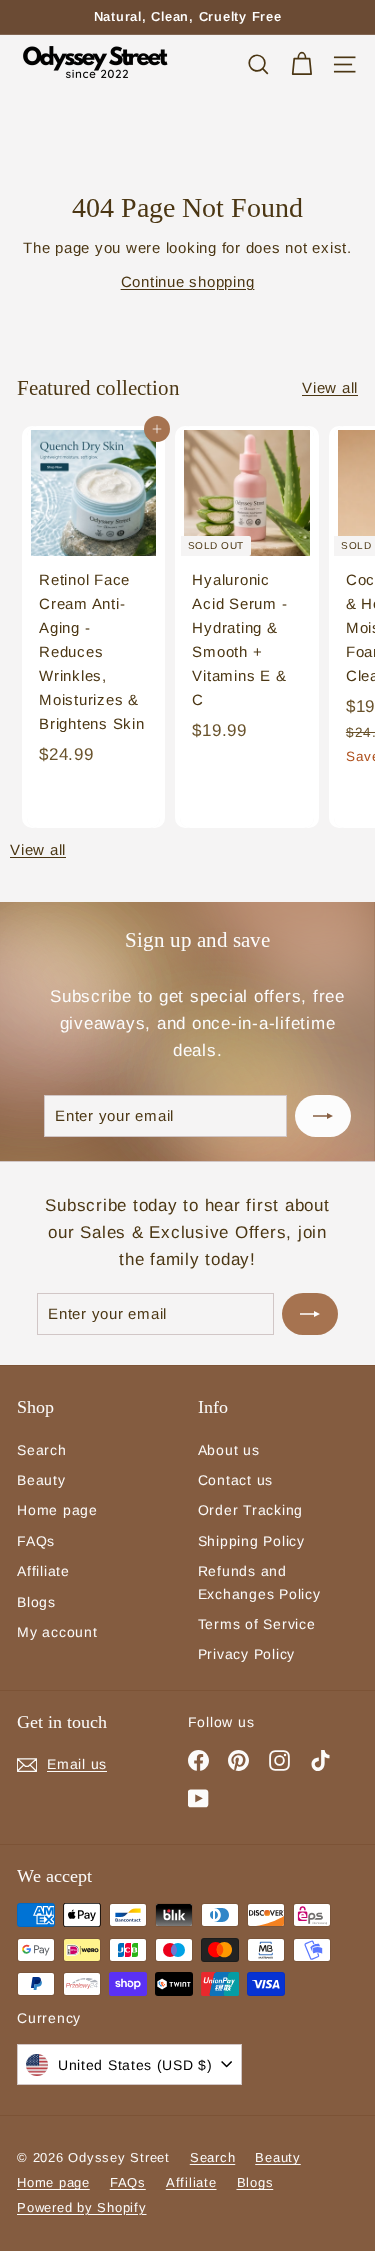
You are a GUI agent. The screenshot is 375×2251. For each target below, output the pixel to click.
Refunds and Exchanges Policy (259, 1582)
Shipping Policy (251, 1541)
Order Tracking (251, 1510)
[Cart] (301, 64)
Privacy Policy (247, 1654)
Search (42, 1450)
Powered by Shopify (82, 2207)
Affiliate (43, 1571)
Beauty (41, 1480)
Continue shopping (188, 281)
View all (330, 387)
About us (229, 1450)
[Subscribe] (323, 1116)
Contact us (236, 1480)
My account (57, 1632)
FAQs (36, 1541)
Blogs (36, 1602)
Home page (57, 1510)
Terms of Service (257, 1624)
